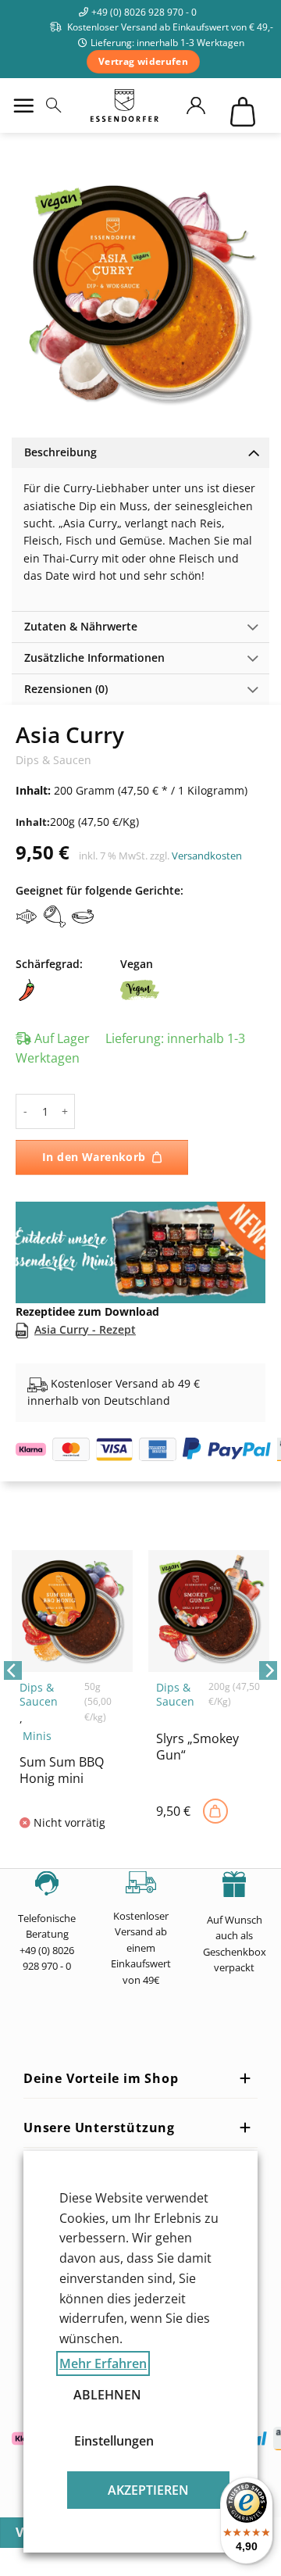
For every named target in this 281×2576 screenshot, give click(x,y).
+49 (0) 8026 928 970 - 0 (144, 12)
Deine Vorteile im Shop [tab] (101, 2078)
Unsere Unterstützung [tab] (99, 2128)
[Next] (269, 1701)
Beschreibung (60, 452)
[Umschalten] (253, 452)
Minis (37, 1736)
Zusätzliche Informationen (94, 657)
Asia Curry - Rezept (85, 1329)
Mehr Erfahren (103, 2363)
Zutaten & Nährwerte (81, 626)
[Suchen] (53, 105)
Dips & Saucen (53, 760)
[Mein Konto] (203, 105)
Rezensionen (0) (66, 689)
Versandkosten (207, 856)
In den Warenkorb (94, 1157)
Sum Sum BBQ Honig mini (62, 1770)
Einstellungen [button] (110, 2441)
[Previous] (12, 1701)
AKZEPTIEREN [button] (148, 2490)
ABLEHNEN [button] (107, 2395)
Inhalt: (33, 822)
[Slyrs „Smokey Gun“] (215, 1811)
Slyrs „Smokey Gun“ (197, 1747)
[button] (23, 105)
